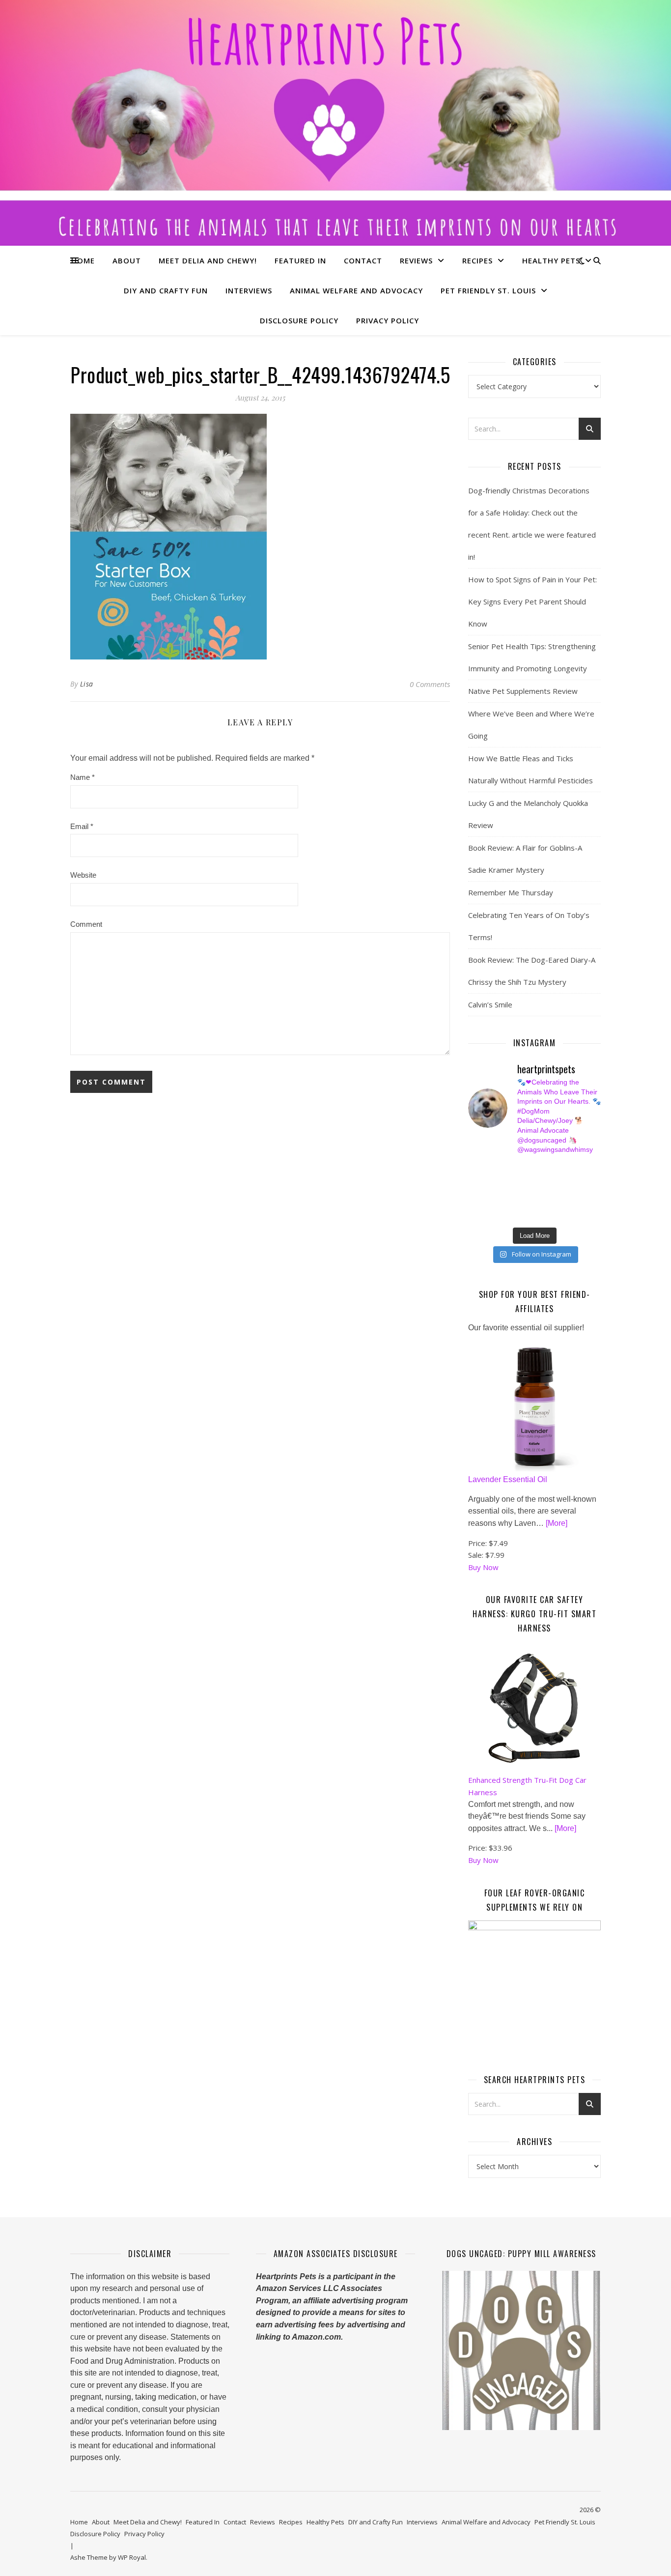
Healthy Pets (551, 260)
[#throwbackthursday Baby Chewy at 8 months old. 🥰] (542, 1203)
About (127, 260)
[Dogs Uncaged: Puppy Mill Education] (521, 2350)
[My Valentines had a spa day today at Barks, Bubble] (576, 1203)
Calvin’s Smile (490, 1004)
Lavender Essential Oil (508, 1479)
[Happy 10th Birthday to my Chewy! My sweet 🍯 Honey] (576, 1192)
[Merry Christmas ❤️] (576, 1169)
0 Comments (430, 684)
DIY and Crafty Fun (166, 290)
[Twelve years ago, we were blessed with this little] (508, 1214)
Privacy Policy (388, 320)
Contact (363, 260)
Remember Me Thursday (511, 892)
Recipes (477, 260)
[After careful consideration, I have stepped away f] (508, 1169)
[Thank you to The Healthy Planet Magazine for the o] (542, 1192)
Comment (86, 924)
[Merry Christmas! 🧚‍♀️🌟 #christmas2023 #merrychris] (542, 1214)
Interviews (249, 290)
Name (83, 777)
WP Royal (132, 2557)
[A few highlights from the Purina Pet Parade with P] (473, 1214)
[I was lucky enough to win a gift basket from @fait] (473, 1192)
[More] (557, 1523)
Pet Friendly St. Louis (488, 290)
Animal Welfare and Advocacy (356, 290)
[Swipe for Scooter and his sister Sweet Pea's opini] (576, 1214)
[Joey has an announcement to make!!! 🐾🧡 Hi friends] (473, 1169)
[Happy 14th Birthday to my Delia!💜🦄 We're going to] (508, 1203)
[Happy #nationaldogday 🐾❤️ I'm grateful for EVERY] (473, 1180)
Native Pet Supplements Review (523, 691)
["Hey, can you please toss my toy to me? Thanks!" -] (473, 1203)
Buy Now (483, 1567)
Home (83, 260)
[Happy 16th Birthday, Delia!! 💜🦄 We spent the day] (542, 1169)
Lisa (87, 684)
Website (83, 875)
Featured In (300, 260)
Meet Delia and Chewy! (208, 260)
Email (82, 826)
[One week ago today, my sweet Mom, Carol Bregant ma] (576, 1180)
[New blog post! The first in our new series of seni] (508, 1192)
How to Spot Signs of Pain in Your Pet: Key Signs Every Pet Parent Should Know (532, 601)
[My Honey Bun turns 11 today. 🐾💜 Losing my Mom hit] (542, 1180)
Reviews (416, 260)
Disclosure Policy (299, 320)
